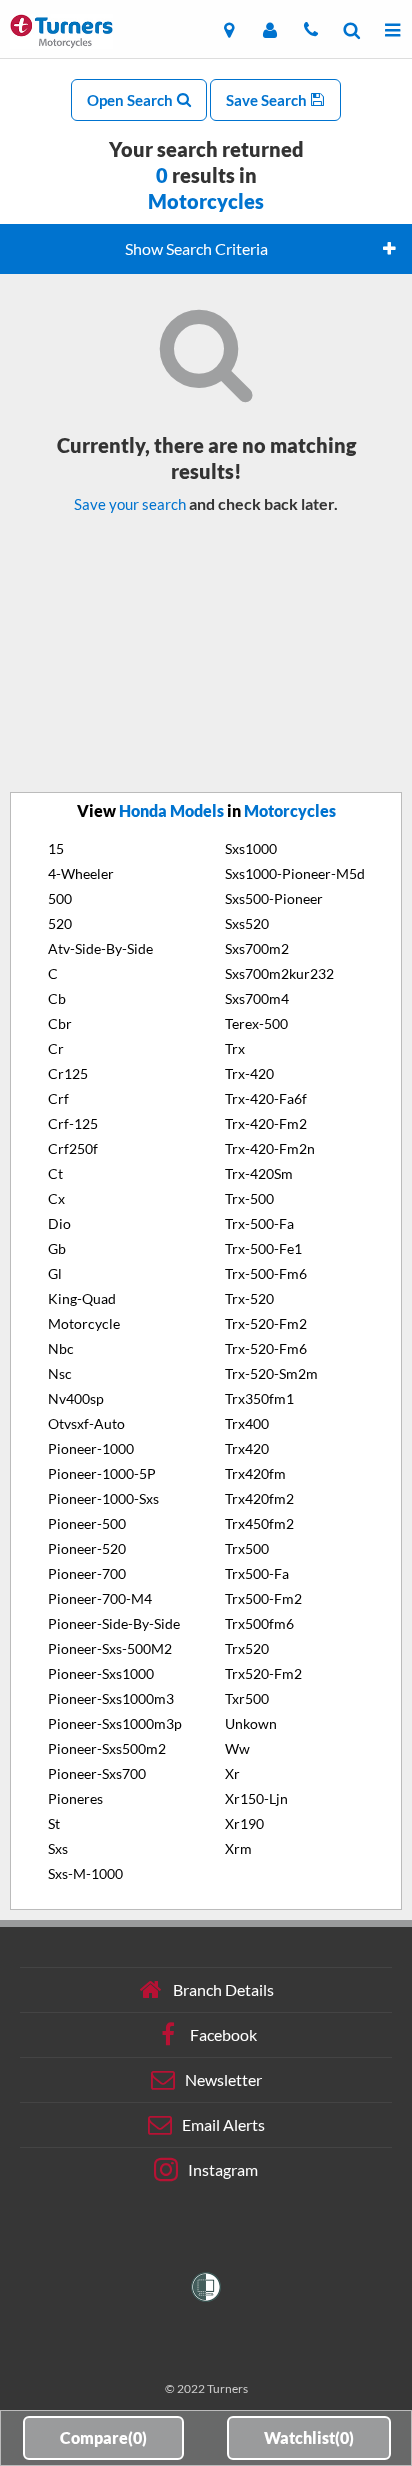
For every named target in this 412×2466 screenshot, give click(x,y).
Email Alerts (223, 2124)
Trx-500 (249, 1198)
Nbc (61, 1348)
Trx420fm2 (259, 1498)
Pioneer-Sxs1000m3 (111, 1698)
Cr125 (68, 1073)
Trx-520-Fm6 (266, 1348)
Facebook (223, 2034)
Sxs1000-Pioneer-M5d (295, 873)
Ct (55, 1173)
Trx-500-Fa (259, 1223)
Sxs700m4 (257, 998)
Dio (59, 1223)
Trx (235, 1048)
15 (56, 848)
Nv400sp (76, 1398)
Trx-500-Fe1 (263, 1248)
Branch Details (223, 1989)
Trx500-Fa (257, 1573)
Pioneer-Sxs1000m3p (115, 1723)
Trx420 (247, 1448)
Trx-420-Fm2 (266, 1123)
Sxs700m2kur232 (279, 973)
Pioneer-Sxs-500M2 (110, 1648)
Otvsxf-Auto (86, 1423)
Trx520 (247, 1648)
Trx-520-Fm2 (266, 1323)
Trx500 (247, 1548)
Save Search (268, 100)
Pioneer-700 (87, 1573)
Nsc (60, 1373)
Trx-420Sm (259, 1173)
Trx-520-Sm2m (271, 1373)
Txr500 (247, 1698)
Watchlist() (309, 2437)
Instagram (223, 2169)
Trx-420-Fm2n (270, 1148)
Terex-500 (256, 1023)
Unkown (251, 1723)
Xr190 (244, 1823)
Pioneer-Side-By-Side (114, 1623)
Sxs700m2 (257, 948)
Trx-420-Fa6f (266, 1098)
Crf (58, 1098)
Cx (56, 1198)
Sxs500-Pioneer (274, 898)
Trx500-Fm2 (263, 1598)
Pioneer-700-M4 (100, 1598)
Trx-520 (249, 1298)
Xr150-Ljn (256, 1798)
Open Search (131, 100)
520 (60, 923)
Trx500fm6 (259, 1623)
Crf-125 (73, 1123)
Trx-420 (249, 1073)
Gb (57, 1248)
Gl (55, 1273)
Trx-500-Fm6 (266, 1273)
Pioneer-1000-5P (102, 1473)
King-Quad (82, 1298)
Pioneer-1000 (91, 1448)
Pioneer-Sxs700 (97, 1773)
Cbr (60, 1023)
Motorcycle (84, 1323)
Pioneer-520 (87, 1548)
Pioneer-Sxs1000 (101, 1673)
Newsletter (223, 2079)
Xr (232, 1773)
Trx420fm (255, 1473)
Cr (56, 1048)
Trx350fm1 (259, 1398)
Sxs (58, 1848)
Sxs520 (247, 923)
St (54, 1823)
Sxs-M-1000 (85, 1873)
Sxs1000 (251, 848)
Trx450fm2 (259, 1523)
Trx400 (247, 1423)
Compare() (103, 2437)
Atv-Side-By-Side (100, 948)
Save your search (130, 504)
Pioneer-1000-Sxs (103, 1498)
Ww (237, 1748)
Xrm (238, 1848)
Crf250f (73, 1148)
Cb (57, 998)
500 (60, 898)
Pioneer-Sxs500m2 (107, 1748)
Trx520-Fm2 (263, 1673)
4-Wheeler (81, 873)
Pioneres (75, 1798)
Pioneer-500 (87, 1523)
